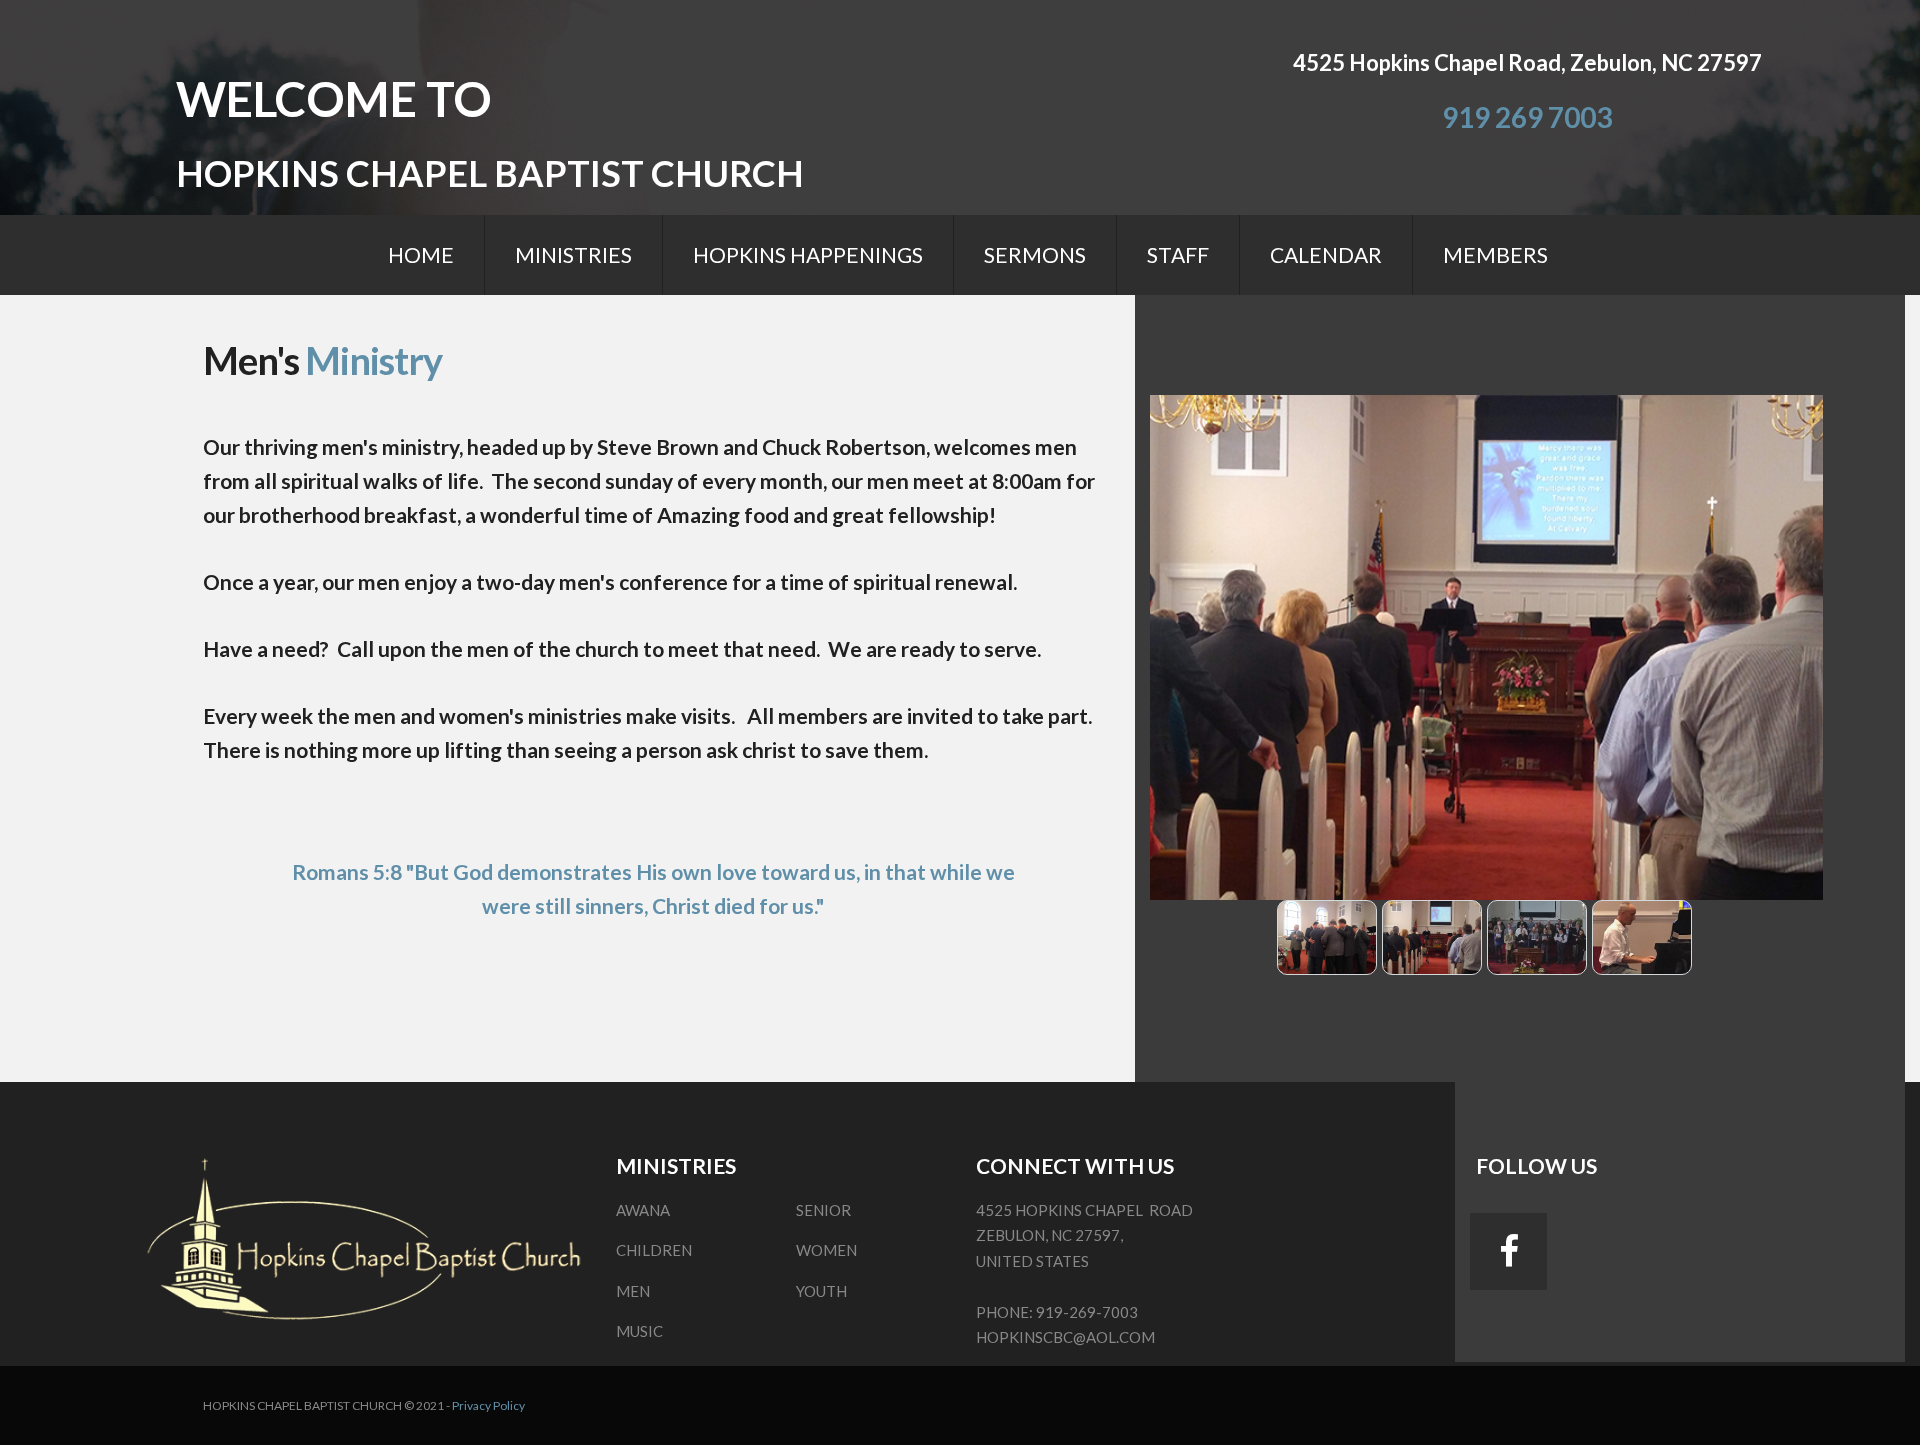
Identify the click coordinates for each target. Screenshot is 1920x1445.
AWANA (643, 1210)
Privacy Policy (488, 1405)
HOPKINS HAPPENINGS (808, 254)
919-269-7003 (1087, 1312)
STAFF (1178, 254)
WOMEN (826, 1250)
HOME (421, 254)
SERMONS (1035, 254)
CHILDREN (654, 1250)
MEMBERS (1495, 254)
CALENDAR (1326, 254)
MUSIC (639, 1331)
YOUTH (821, 1291)
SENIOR (823, 1210)
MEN (633, 1291)
